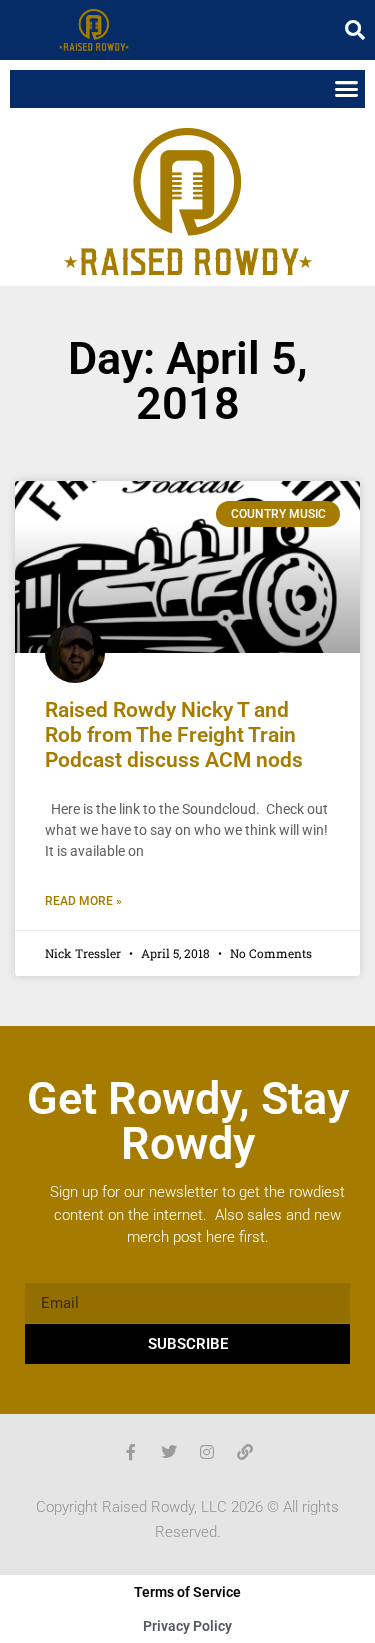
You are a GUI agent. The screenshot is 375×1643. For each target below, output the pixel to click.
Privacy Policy (187, 1626)
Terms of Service (187, 1592)
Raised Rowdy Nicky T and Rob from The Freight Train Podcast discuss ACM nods (174, 735)
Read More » (83, 901)
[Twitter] (169, 1452)
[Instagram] (207, 1452)
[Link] (245, 1452)
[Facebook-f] (131, 1452)
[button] (355, 30)
